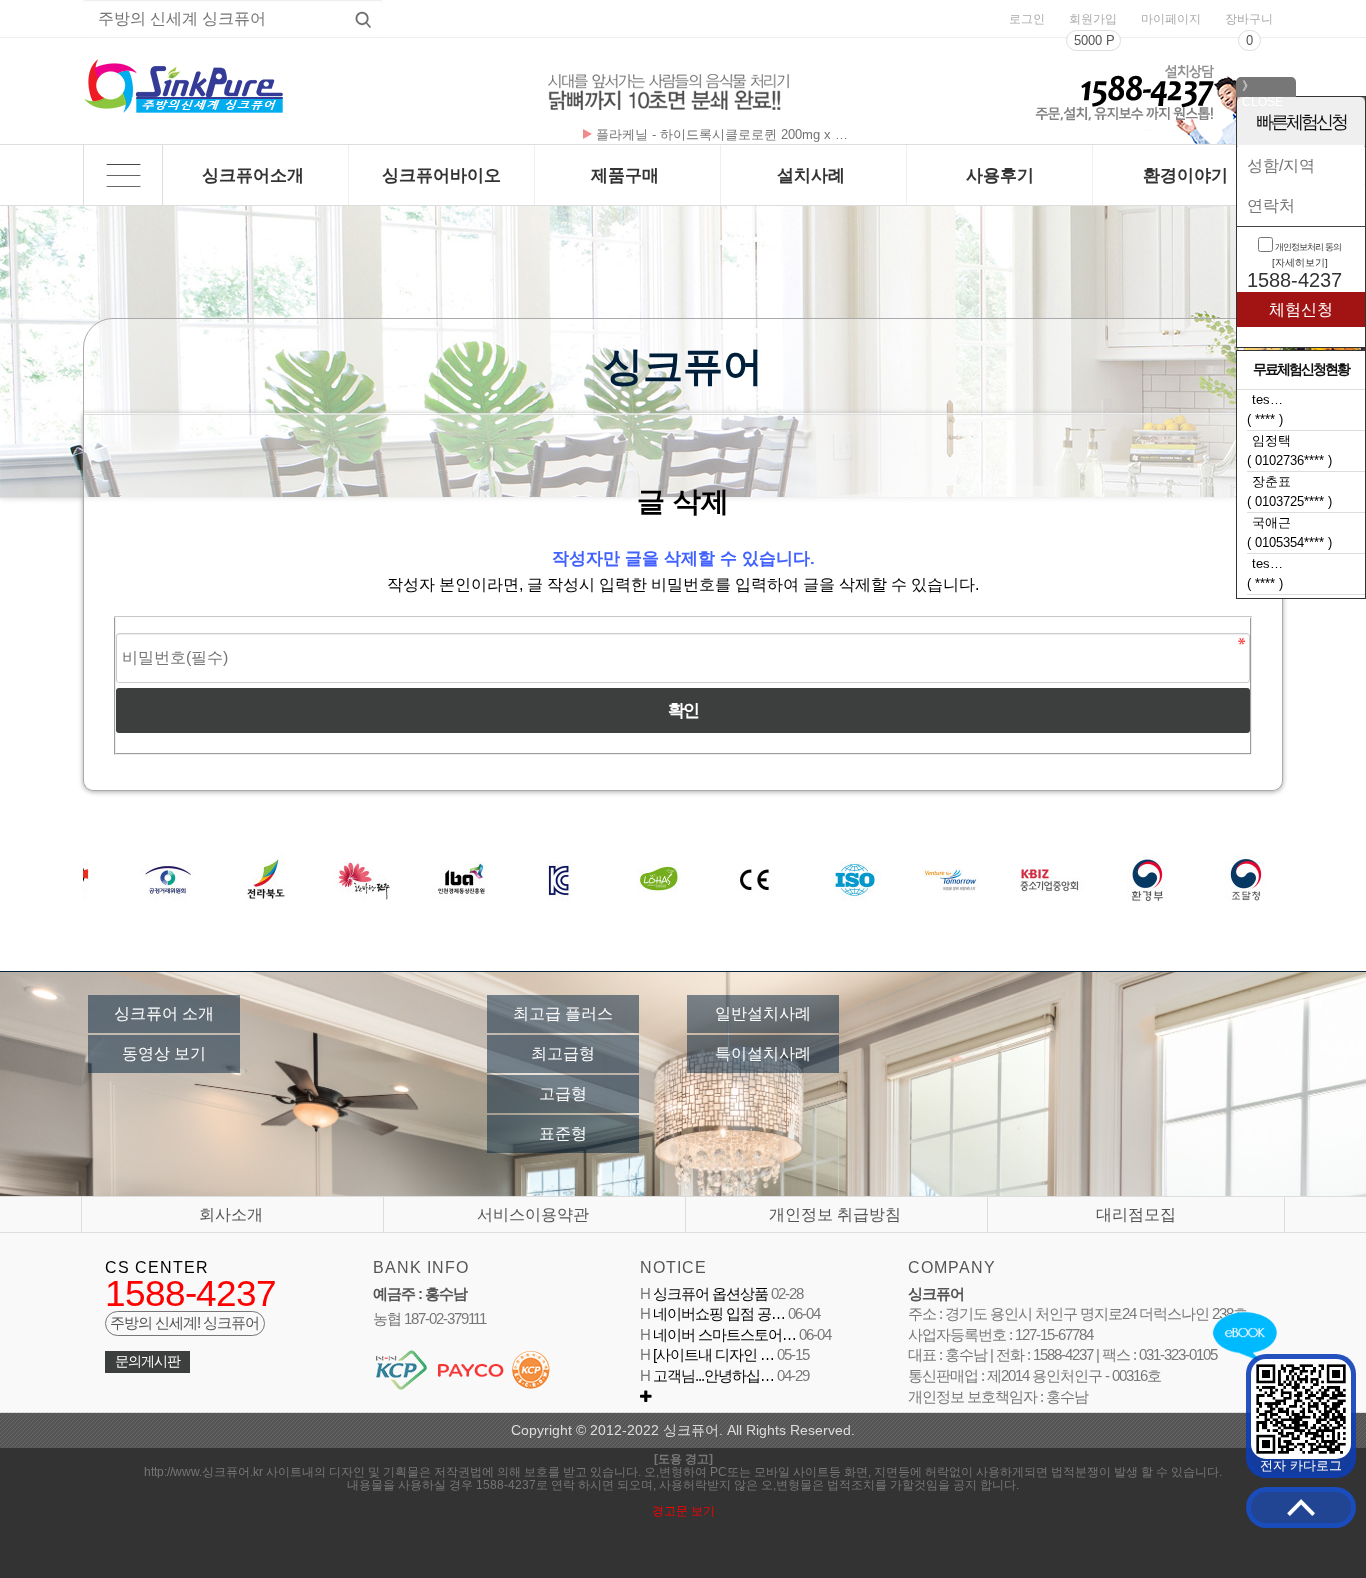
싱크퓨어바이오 (441, 175)
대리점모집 (1136, 1214)
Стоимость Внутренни (662, 134)
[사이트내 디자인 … (712, 1355)
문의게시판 (147, 1361)
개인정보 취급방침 (835, 1214)
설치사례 (811, 175)
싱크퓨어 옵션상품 (709, 1294)
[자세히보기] (1300, 262)
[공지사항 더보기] (645, 1397)
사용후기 (1000, 175)
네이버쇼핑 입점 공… (717, 1314)
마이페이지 (1171, 19)
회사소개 (231, 1214)
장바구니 (1249, 19)
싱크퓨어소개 (253, 175)
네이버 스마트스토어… (723, 1335)
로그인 (1027, 19)
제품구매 (625, 175)
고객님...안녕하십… (712, 1376)
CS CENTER (157, 1267)
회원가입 (1093, 19)
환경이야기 (1185, 175)
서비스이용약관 (533, 1214)
